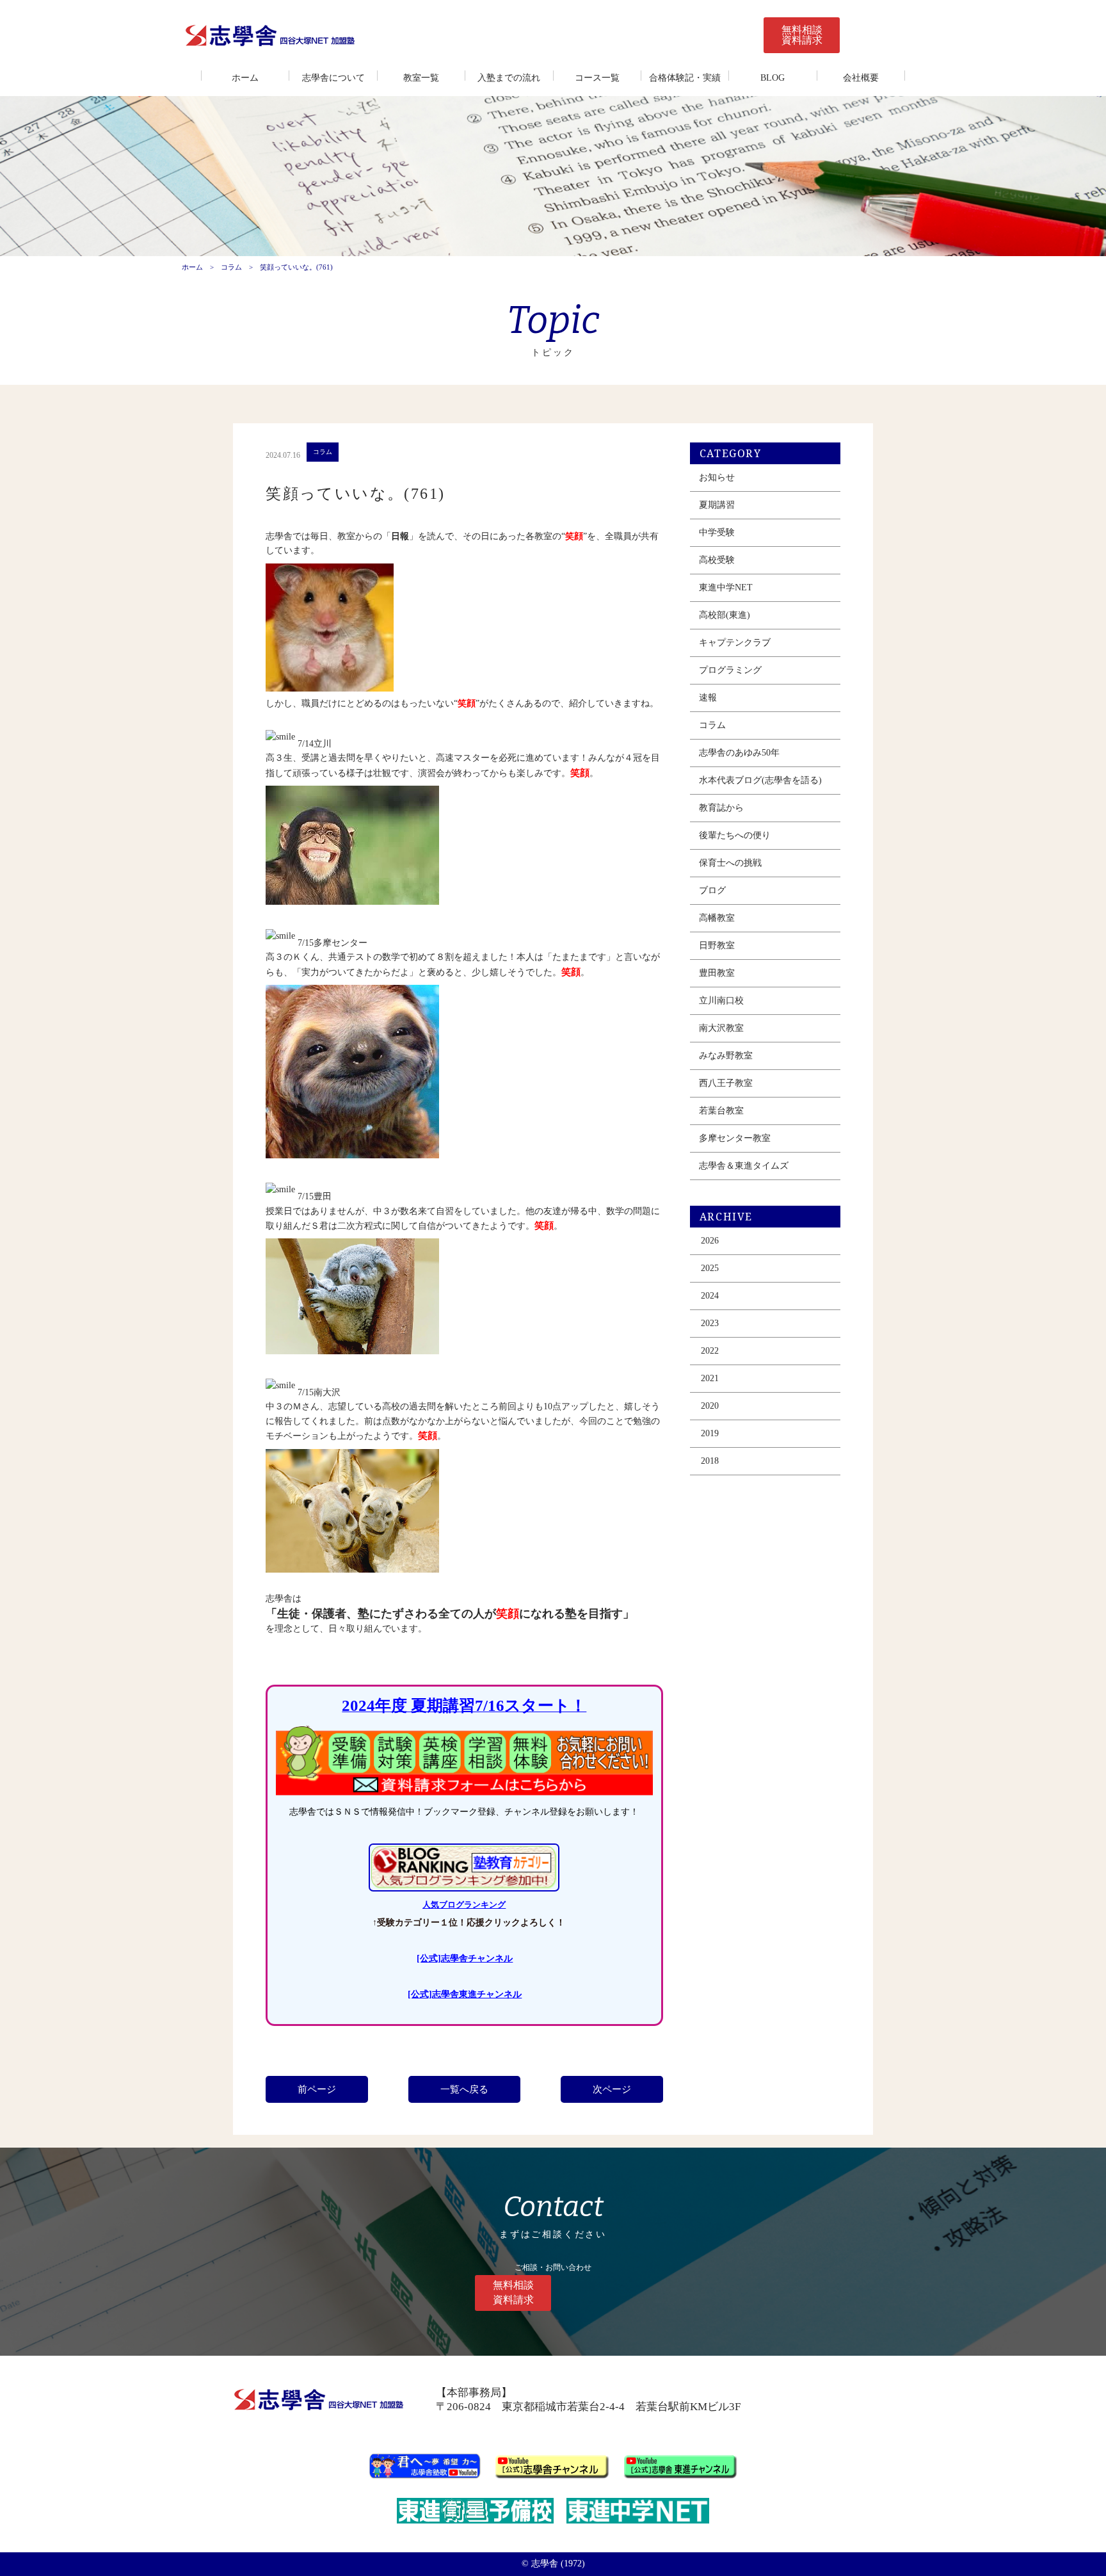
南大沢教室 (721, 1028)
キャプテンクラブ (735, 643)
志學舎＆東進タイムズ (744, 1166)
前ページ (317, 2089)
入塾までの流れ (509, 78)
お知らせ (717, 477)
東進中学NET (726, 587)
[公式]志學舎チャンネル (465, 1958)
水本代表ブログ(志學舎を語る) (760, 780)
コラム (231, 267)
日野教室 (717, 945)
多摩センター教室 (735, 1138)
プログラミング (730, 670)
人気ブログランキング (464, 1905)
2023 (710, 1323)
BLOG (773, 78)
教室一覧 (421, 78)
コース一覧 (597, 78)
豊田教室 (717, 973)
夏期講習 (717, 505)
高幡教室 (717, 918)
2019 (710, 1433)
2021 (710, 1378)
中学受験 (717, 532)
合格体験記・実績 (685, 78)
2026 (710, 1241)
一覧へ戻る (464, 2089)
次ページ (612, 2089)
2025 (710, 1268)
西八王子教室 (726, 1083)
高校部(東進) (725, 615)
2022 (710, 1351)
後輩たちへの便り (735, 835)
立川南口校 (721, 1000)
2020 (710, 1406)
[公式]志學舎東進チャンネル (465, 1994)
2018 (710, 1461)
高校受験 (717, 560)
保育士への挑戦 (730, 863)
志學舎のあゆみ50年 (739, 753)
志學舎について (333, 78)
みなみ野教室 (726, 1056)
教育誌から (721, 808)
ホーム (245, 78)
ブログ (712, 890)
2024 (710, 1296)
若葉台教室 (721, 1111)
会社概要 (861, 78)
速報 (708, 698)
